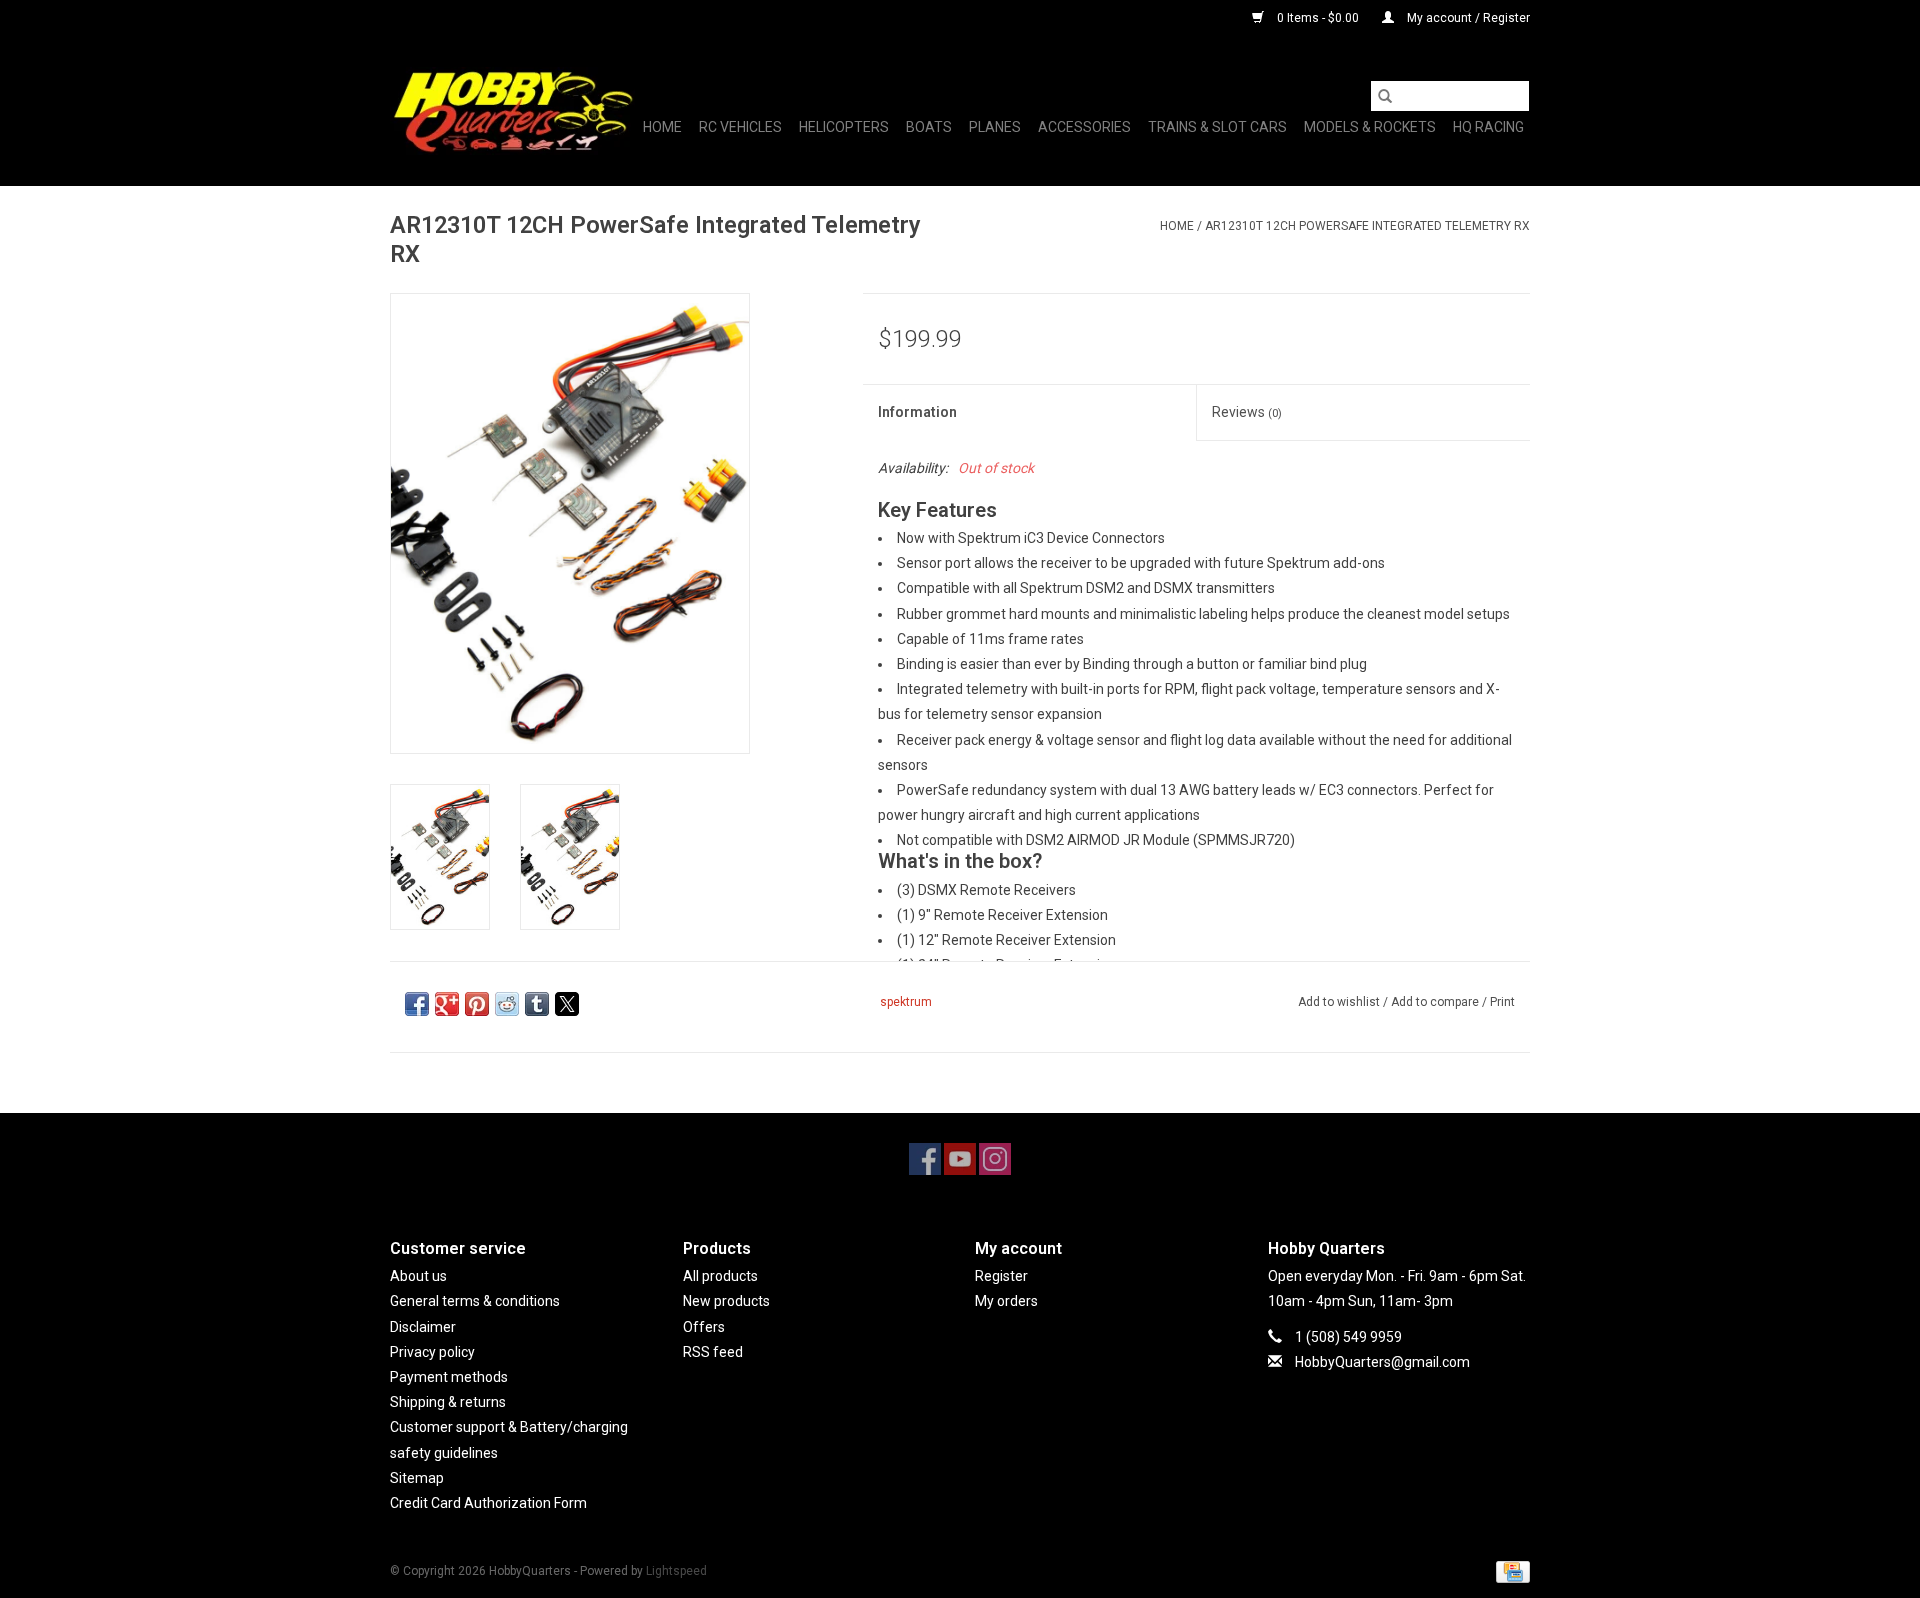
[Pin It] (477, 1004)
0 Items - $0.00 (1318, 18)
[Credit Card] (1509, 1571)
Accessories (1084, 127)
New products (726, 1301)
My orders (1006, 1301)
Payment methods (449, 1377)
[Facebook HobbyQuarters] (925, 1159)
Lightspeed (676, 1571)
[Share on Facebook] (417, 1004)
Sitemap (417, 1478)
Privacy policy (432, 1352)
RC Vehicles (740, 127)
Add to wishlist (1340, 1002)
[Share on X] (567, 1004)
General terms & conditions (475, 1301)
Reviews (1247, 412)
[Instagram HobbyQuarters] (995, 1159)
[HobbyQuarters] (512, 111)
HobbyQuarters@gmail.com (1382, 1362)
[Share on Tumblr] (537, 1004)
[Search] (1385, 96)
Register (1001, 1276)
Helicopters (844, 127)
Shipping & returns (448, 1402)
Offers (704, 1327)
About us (418, 1276)
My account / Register (1467, 18)
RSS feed (713, 1352)
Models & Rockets (1370, 127)
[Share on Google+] (447, 1004)
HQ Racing (1488, 127)
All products (720, 1276)
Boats (929, 127)
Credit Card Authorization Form (488, 1503)
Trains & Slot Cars (1217, 127)
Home (662, 127)
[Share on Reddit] (507, 1004)
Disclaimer (423, 1327)
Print (1502, 1002)
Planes (995, 127)
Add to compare (1436, 1002)
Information (917, 412)
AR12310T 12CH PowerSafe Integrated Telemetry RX (1367, 226)
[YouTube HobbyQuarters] (960, 1159)
